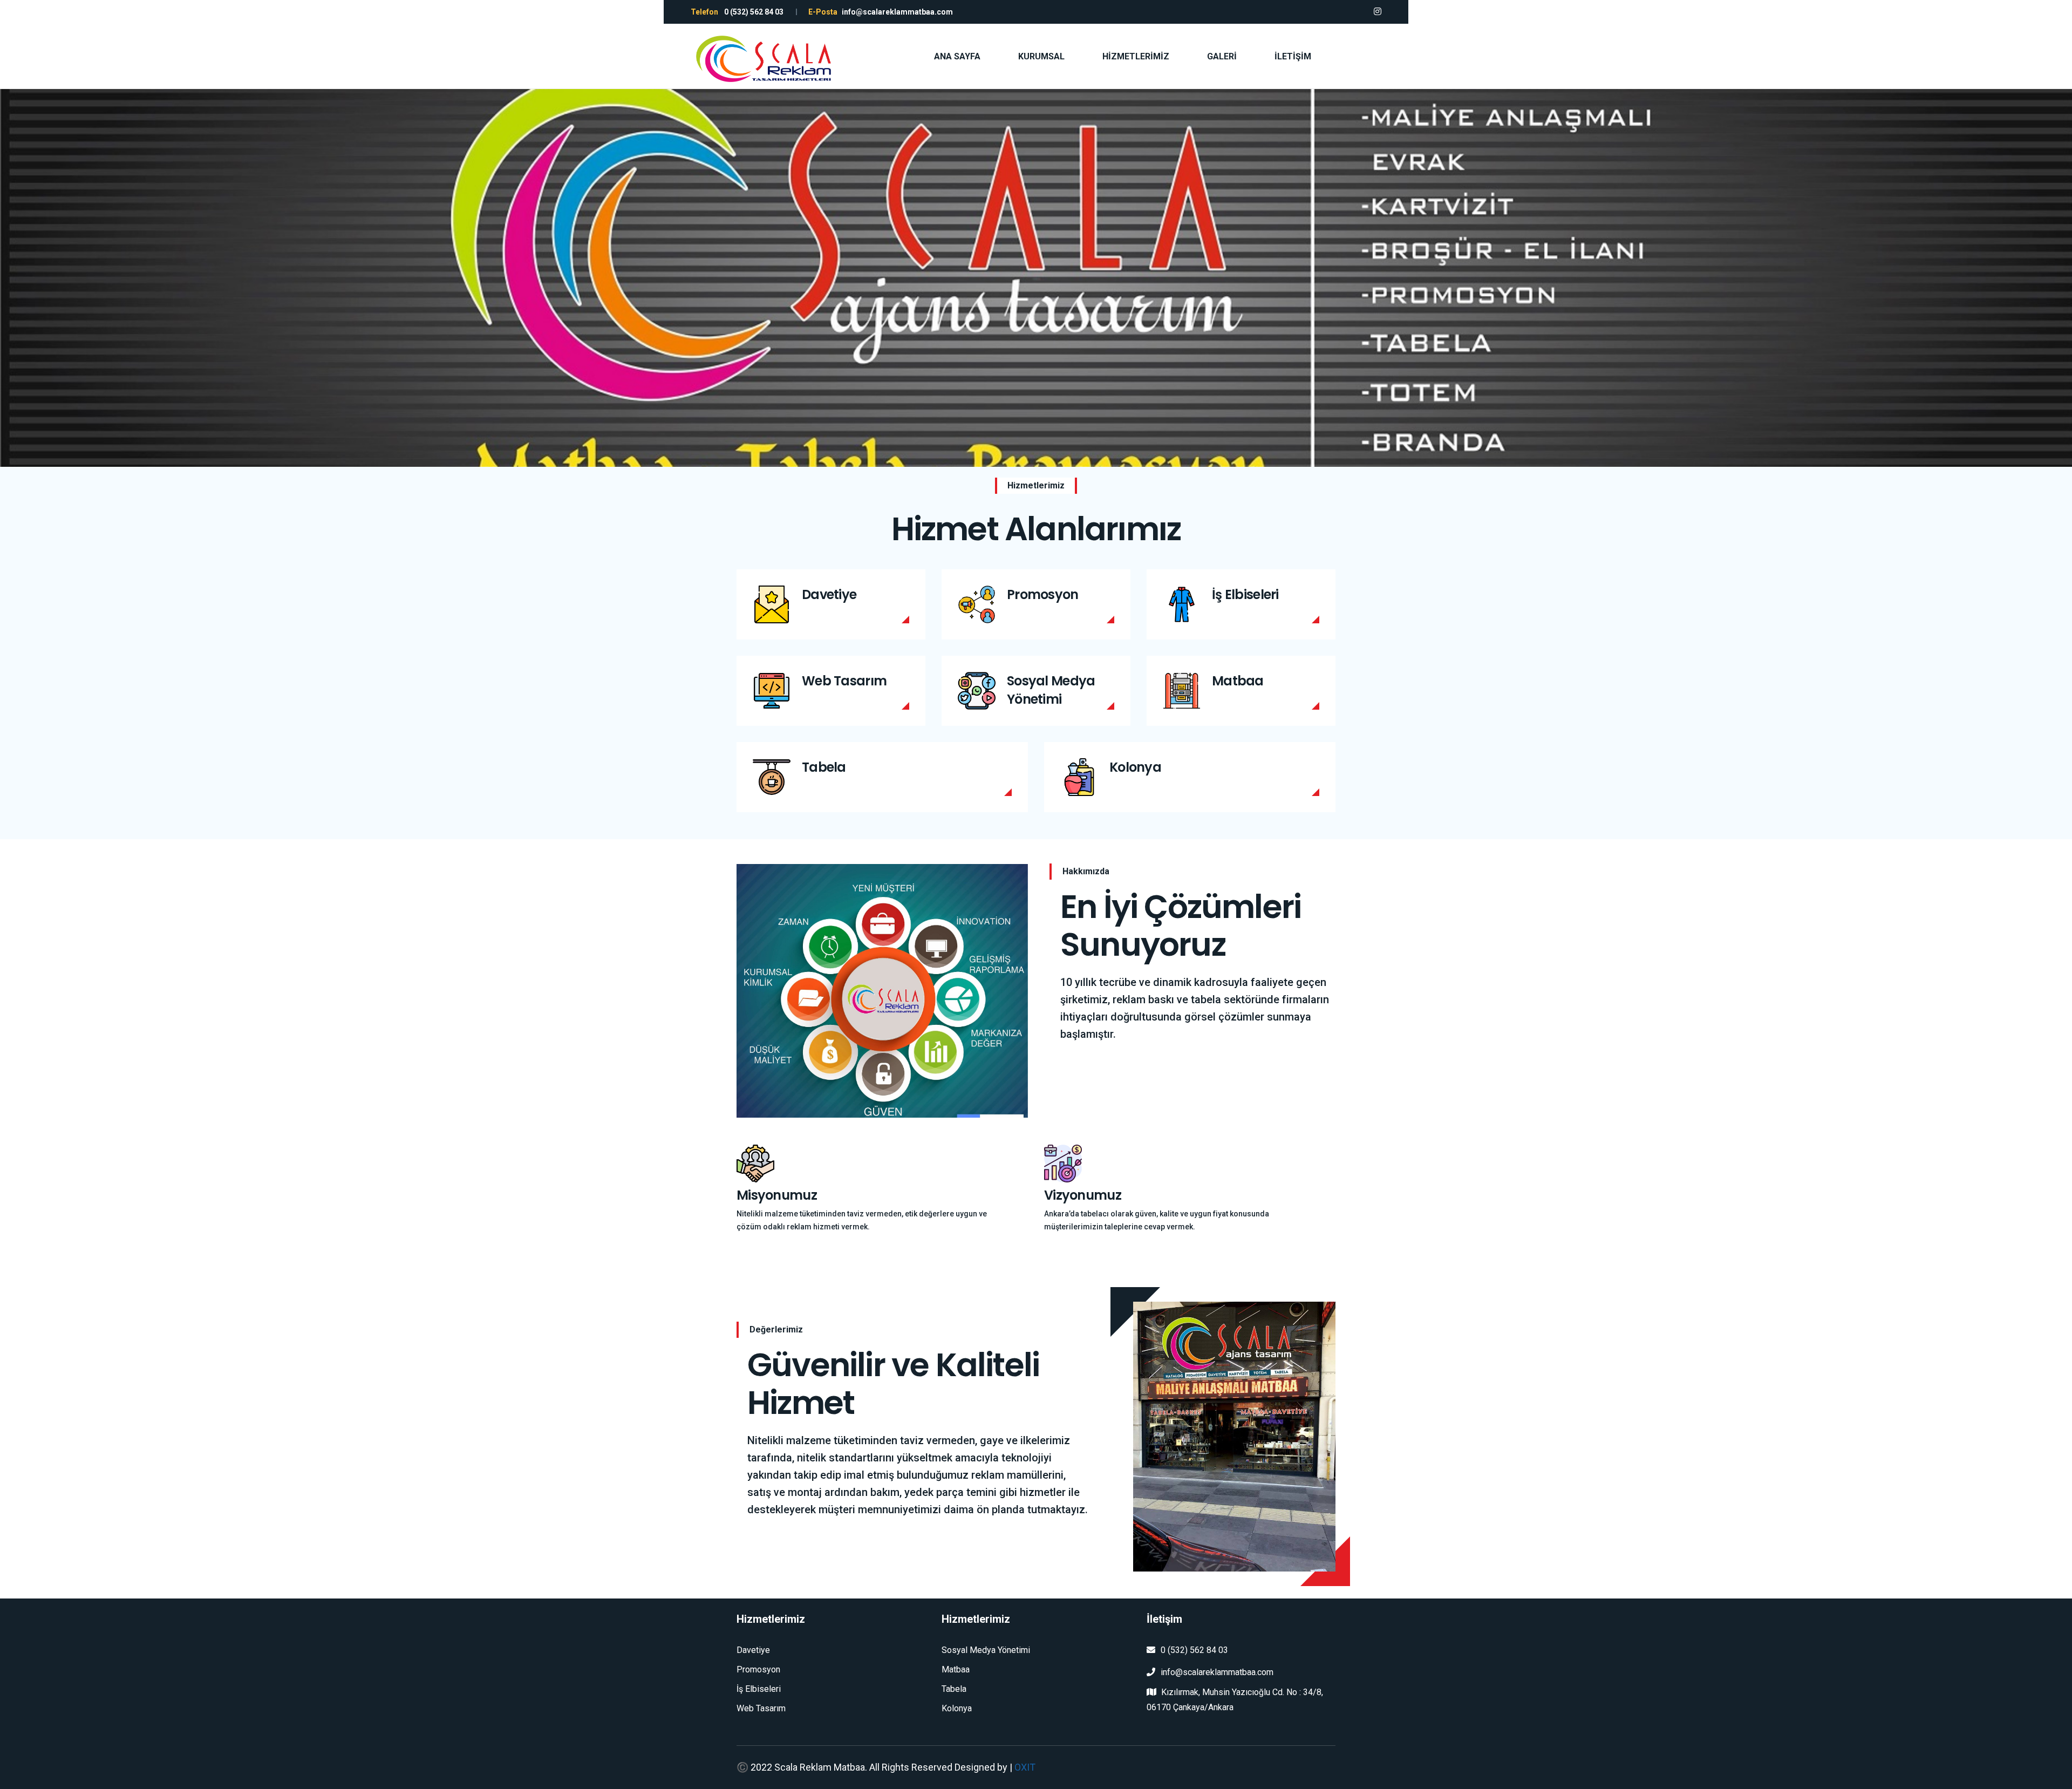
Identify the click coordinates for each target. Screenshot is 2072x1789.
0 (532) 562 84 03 (1194, 1650)
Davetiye (829, 594)
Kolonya (1135, 767)
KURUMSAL (1041, 56)
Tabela (824, 767)
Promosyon (1043, 594)
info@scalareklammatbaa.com (1217, 1672)
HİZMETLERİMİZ (1136, 56)
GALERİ (1222, 56)
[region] (1036, 278)
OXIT (1025, 1767)
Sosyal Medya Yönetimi (1051, 690)
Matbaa (1238, 681)
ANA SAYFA (957, 56)
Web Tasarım (844, 681)
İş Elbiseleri (1245, 594)
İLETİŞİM (1293, 56)
